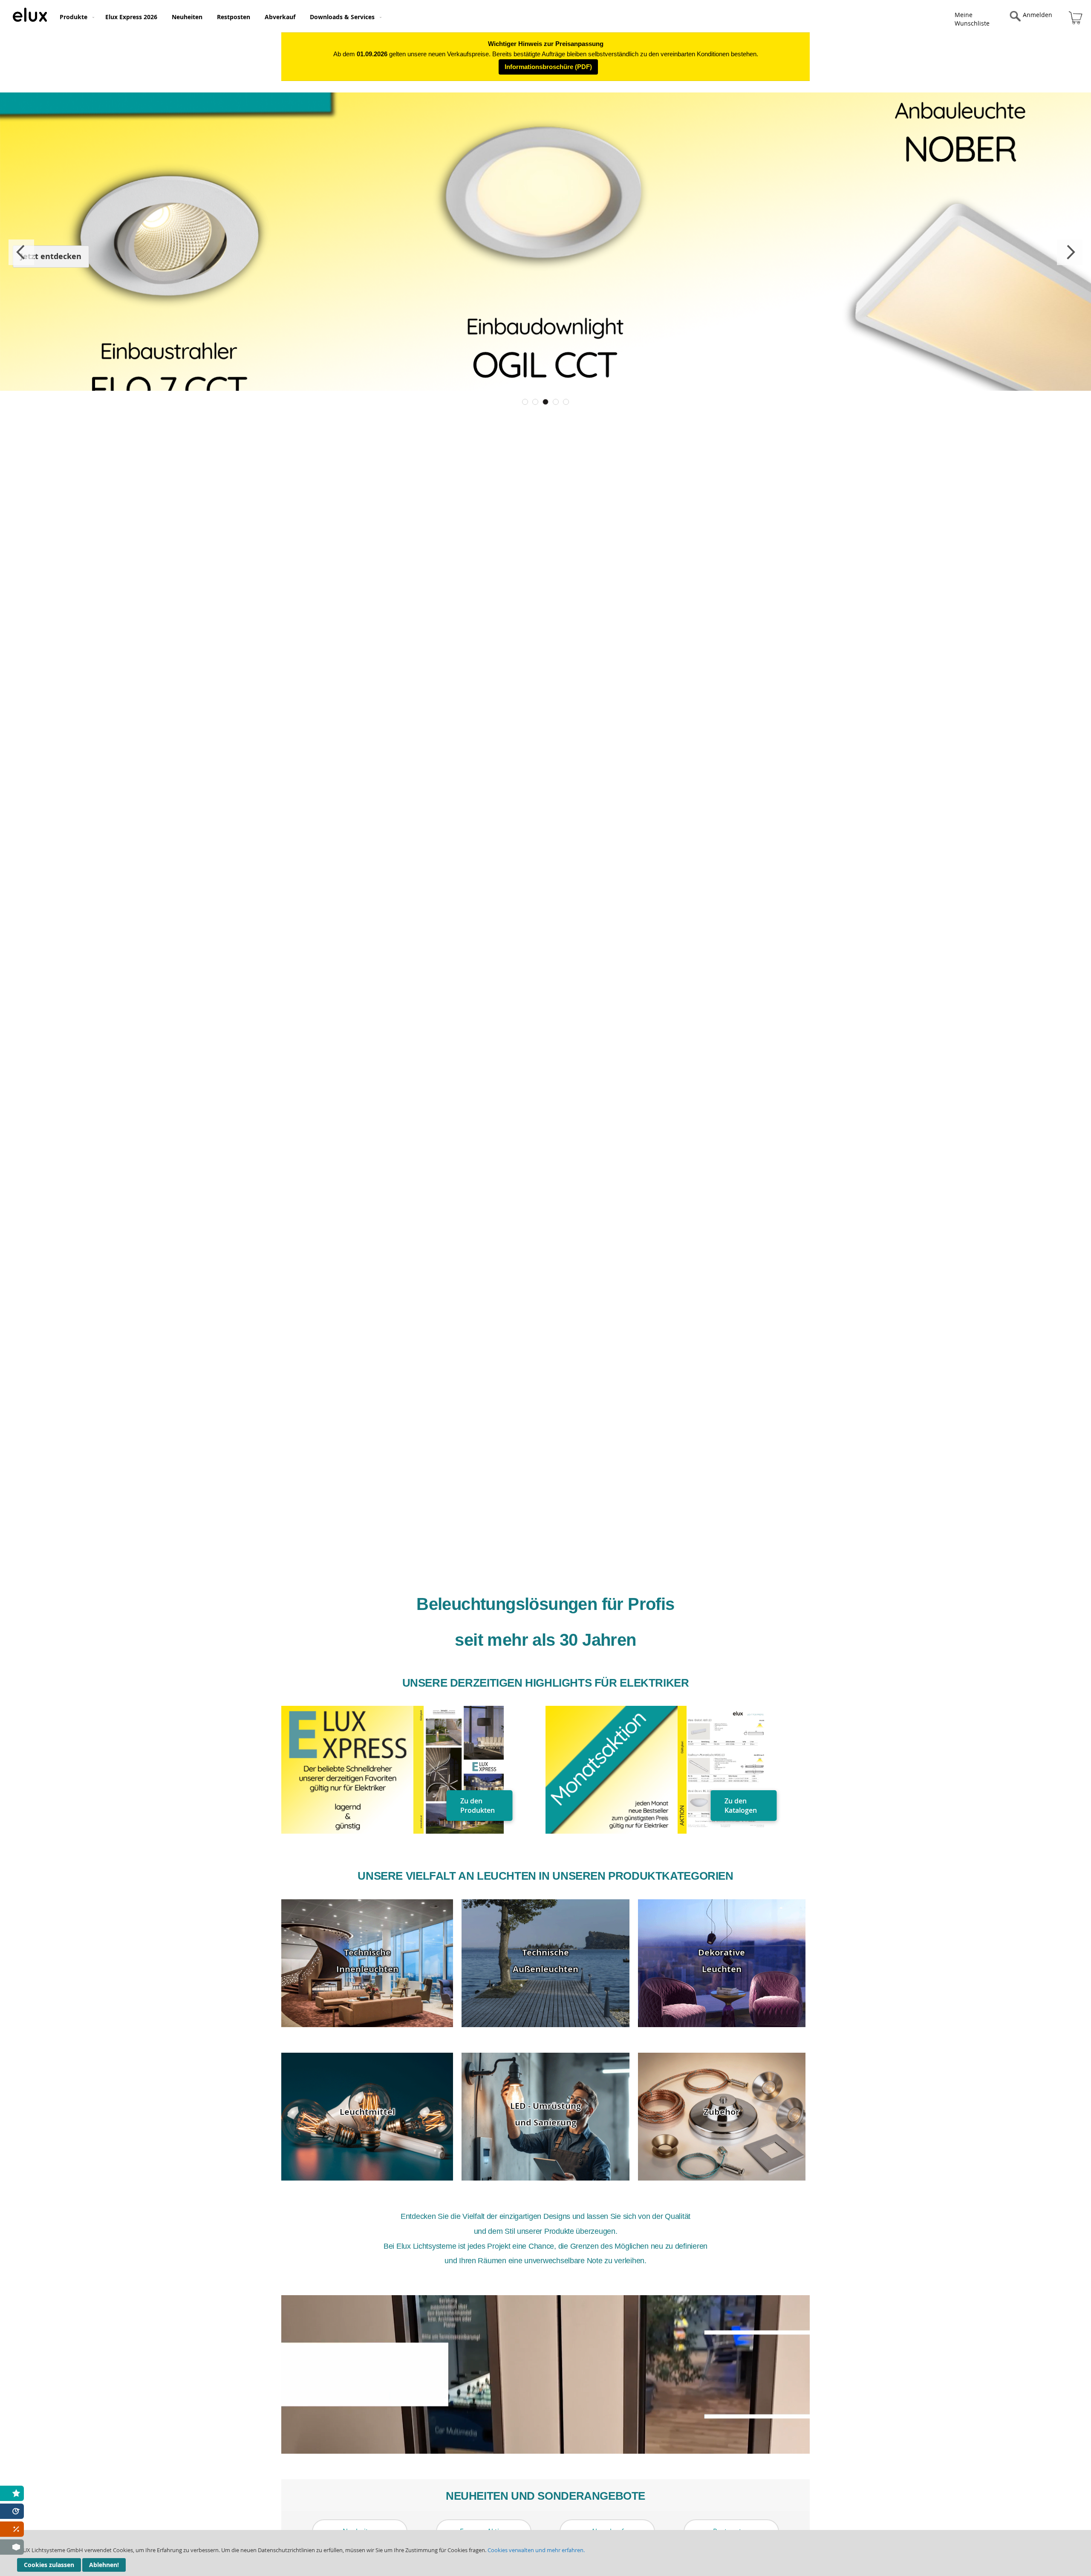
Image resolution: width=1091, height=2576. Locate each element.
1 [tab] (525, 402)
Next (1070, 252)
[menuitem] (75, 17)
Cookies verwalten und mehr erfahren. (536, 2550)
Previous (21, 252)
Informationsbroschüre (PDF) (548, 67)
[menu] (427, 16)
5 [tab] (566, 402)
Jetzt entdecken (51, 256)
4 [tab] (556, 402)
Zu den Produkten (478, 1806)
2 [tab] (535, 402)
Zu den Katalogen (741, 1806)
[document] (545, 2553)
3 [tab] (545, 402)
